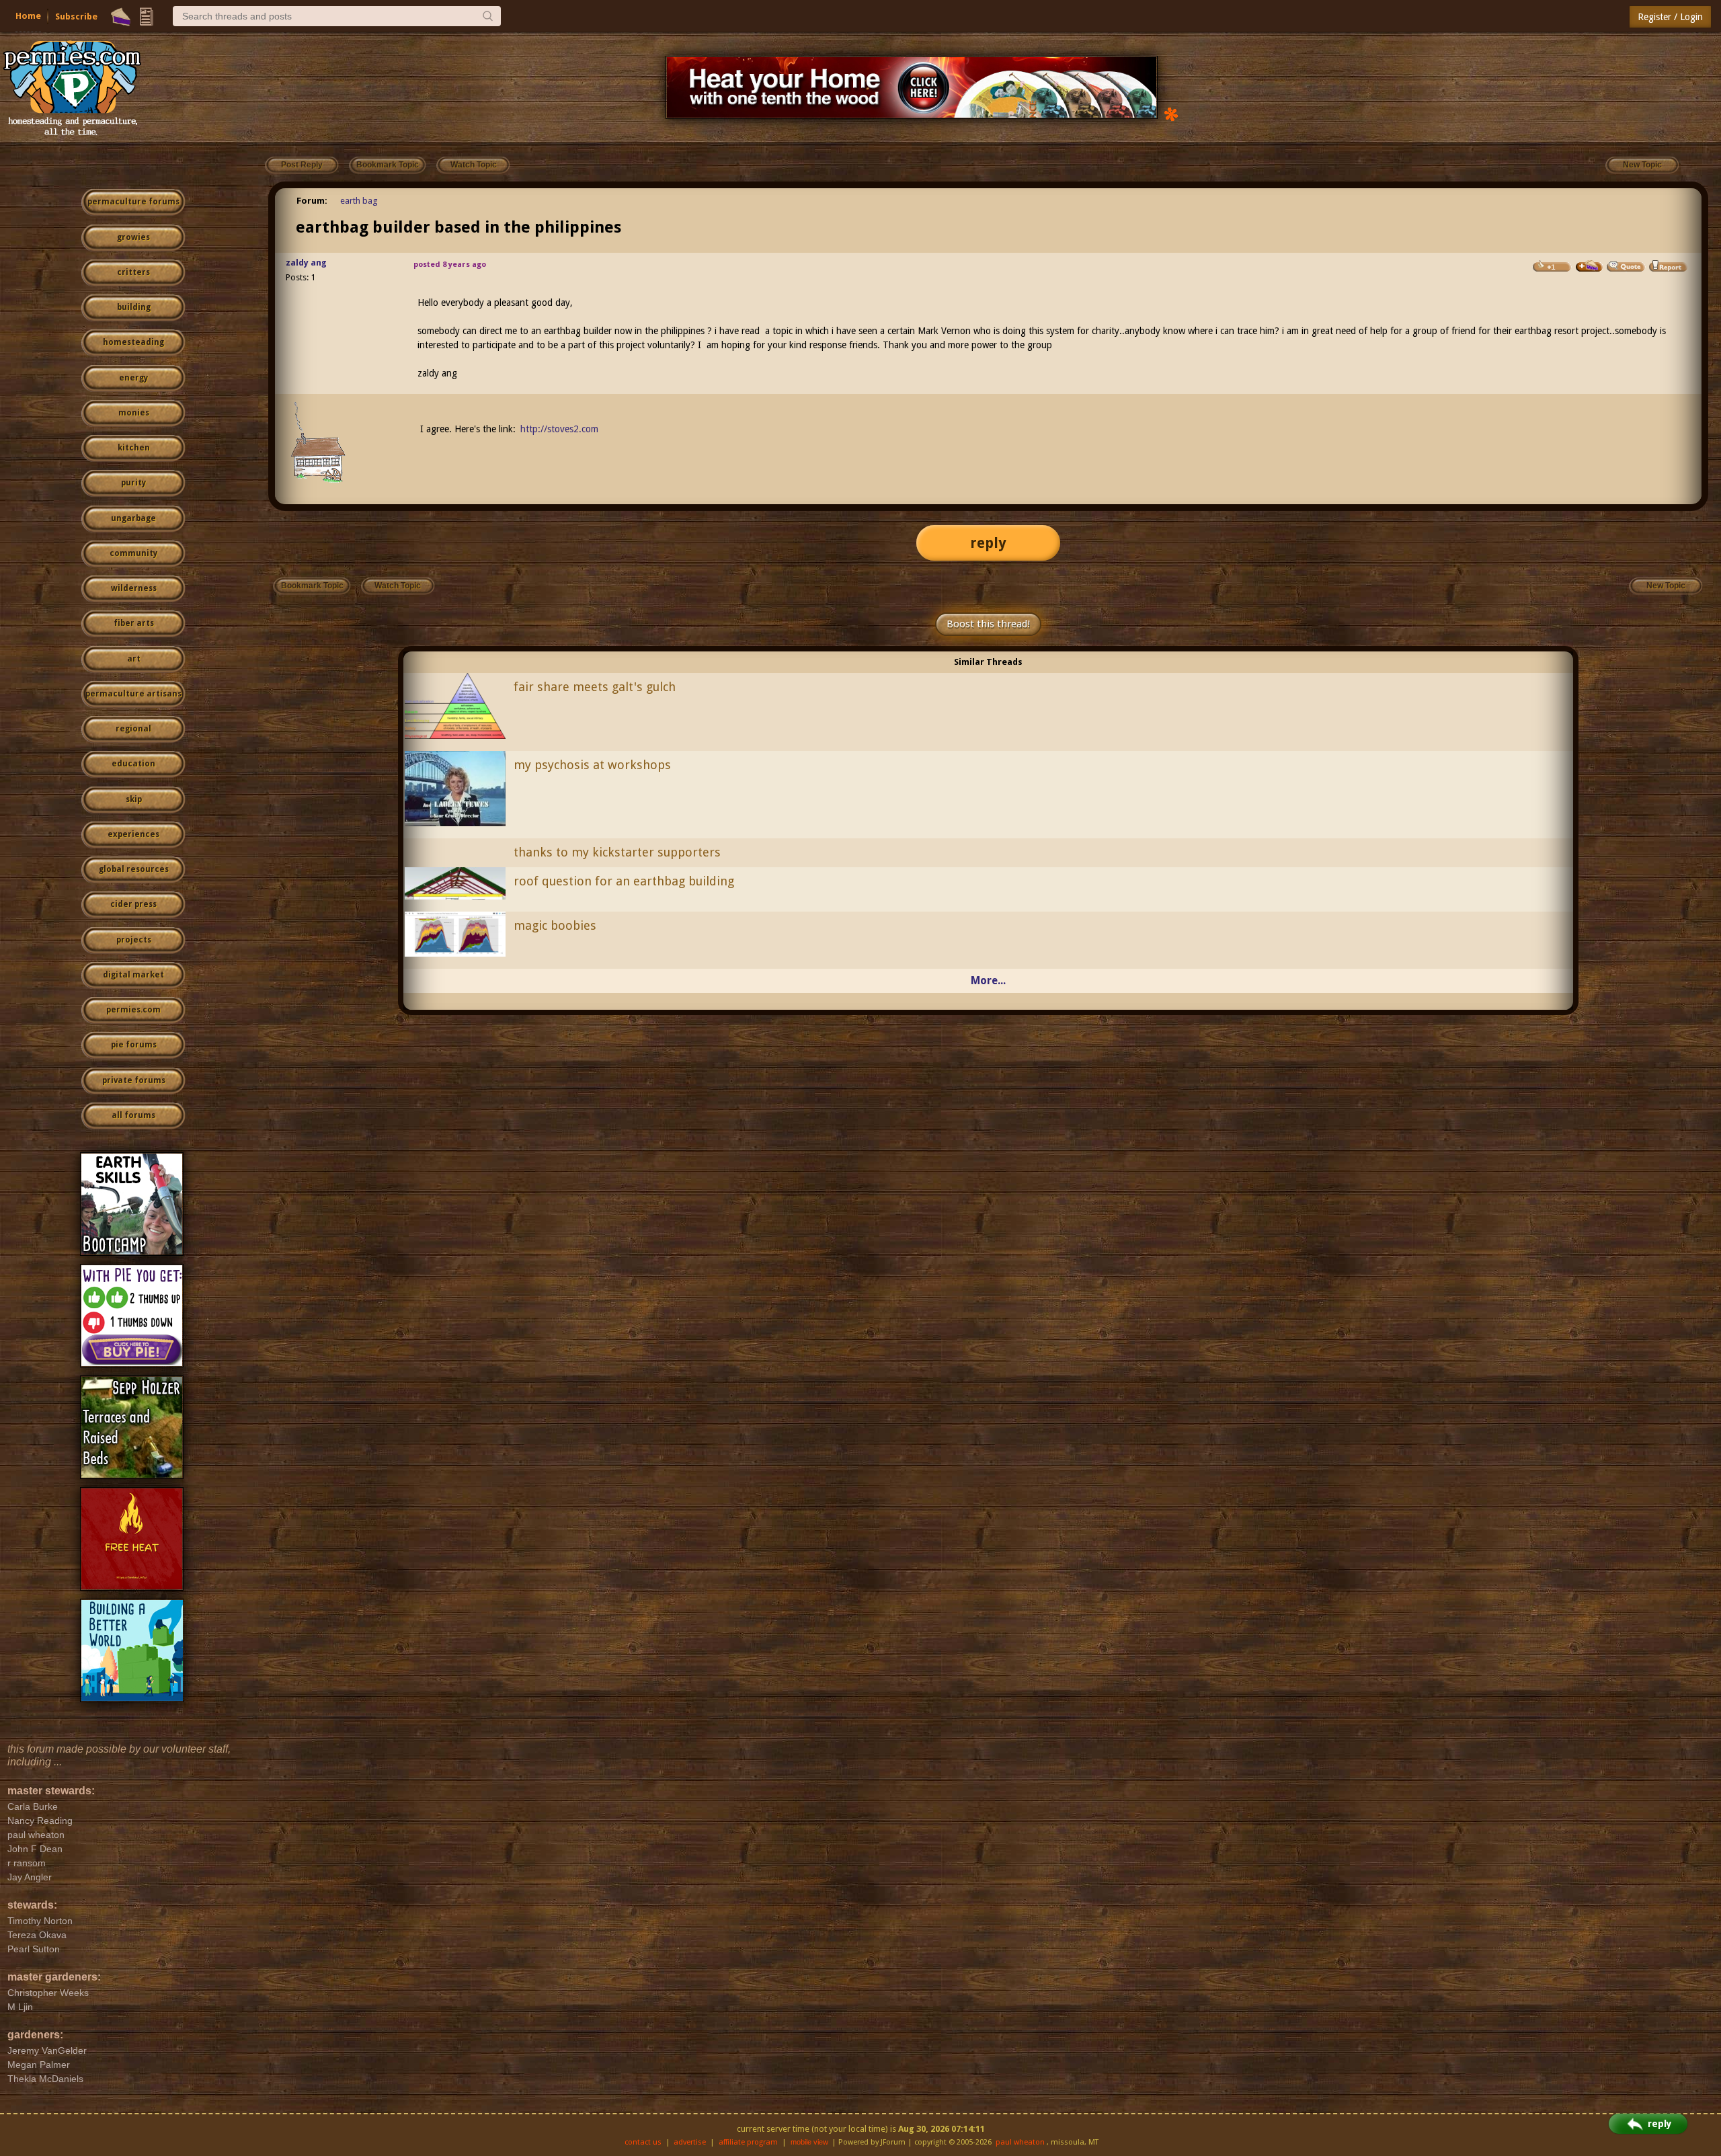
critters (133, 272)
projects (134, 940)
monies (134, 413)
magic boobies (555, 925)
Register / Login (1670, 17)
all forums (133, 1115)
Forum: (312, 201)
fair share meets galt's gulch (595, 687)
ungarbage (133, 518)
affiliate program (748, 2142)
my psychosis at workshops (592, 765)
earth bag (359, 201)
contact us (643, 2142)
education (133, 764)
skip (134, 799)
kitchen (134, 448)
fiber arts (134, 623)
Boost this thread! (988, 624)
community (133, 553)
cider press (133, 904)
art (134, 659)
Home (28, 16)
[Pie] (121, 17)
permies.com (133, 1010)
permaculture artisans (133, 694)
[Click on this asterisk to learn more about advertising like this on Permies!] (1171, 113)
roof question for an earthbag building (624, 881)
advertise (690, 2142)
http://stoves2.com (559, 429)
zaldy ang (306, 263)
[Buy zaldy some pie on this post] (1589, 266)
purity (133, 483)
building (134, 307)
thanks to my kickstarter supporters (617, 852)
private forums (134, 1080)
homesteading (133, 342)
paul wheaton (1020, 2142)
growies (133, 237)
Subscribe (76, 16)
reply (988, 543)
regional (133, 729)
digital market (133, 975)
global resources (134, 869)
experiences (133, 834)
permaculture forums (133, 202)
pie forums (134, 1045)
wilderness (134, 588)
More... (988, 981)
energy (133, 378)
